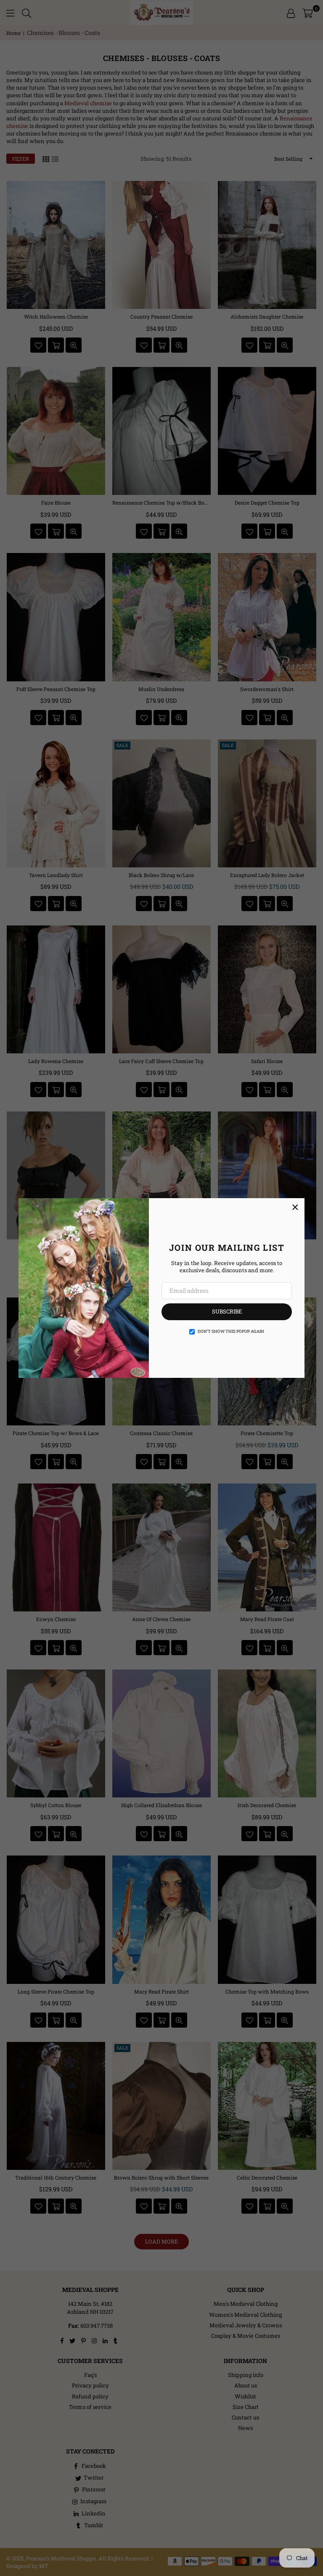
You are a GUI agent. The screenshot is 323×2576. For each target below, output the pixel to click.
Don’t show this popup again (231, 1331)
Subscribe (227, 1311)
